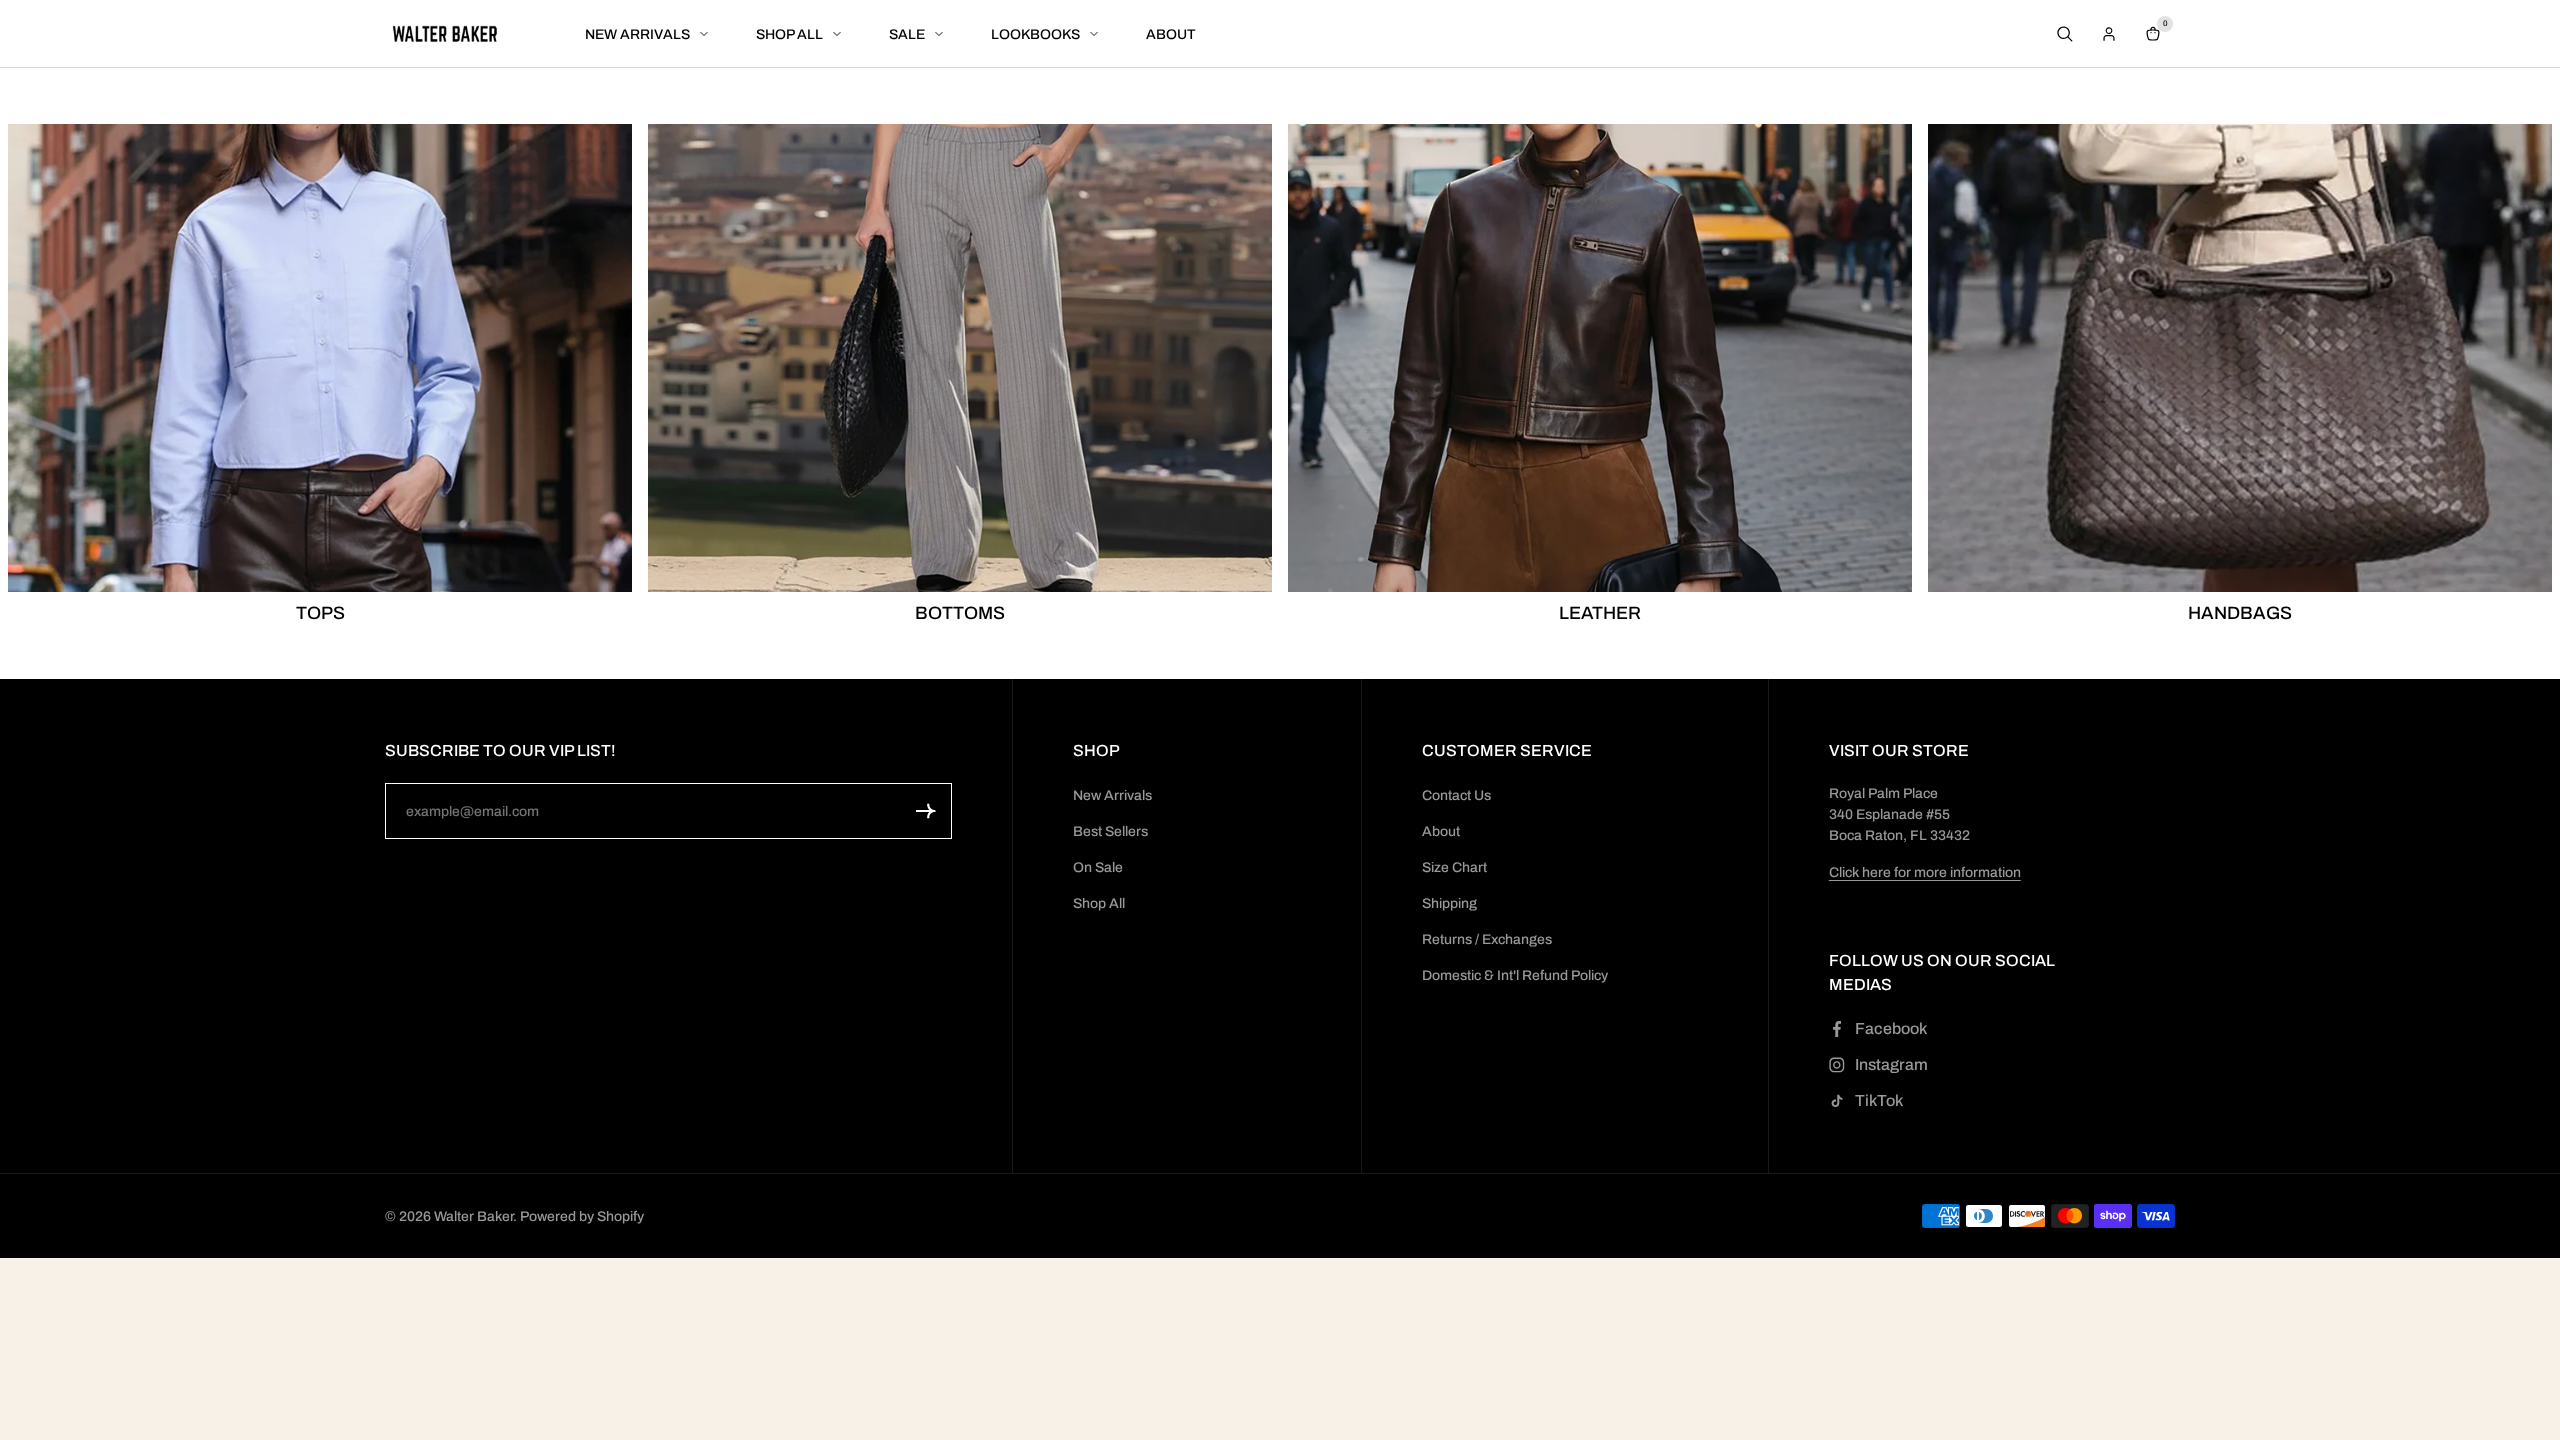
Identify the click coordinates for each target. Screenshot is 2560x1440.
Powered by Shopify (582, 1216)
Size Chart (1454, 867)
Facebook (1891, 1028)
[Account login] (2109, 34)
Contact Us (1456, 795)
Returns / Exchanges (1487, 939)
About (1441, 831)
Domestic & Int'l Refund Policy (1515, 975)
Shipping (1449, 903)
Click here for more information (1925, 872)
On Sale (1098, 867)
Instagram (1891, 1064)
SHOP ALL (789, 34)
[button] (926, 811)
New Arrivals (1112, 795)
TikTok (1879, 1100)
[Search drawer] (2065, 34)
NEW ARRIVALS (637, 34)
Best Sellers (1110, 831)
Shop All (1099, 903)
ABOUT (1171, 34)
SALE (907, 34)
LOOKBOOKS (1035, 34)
